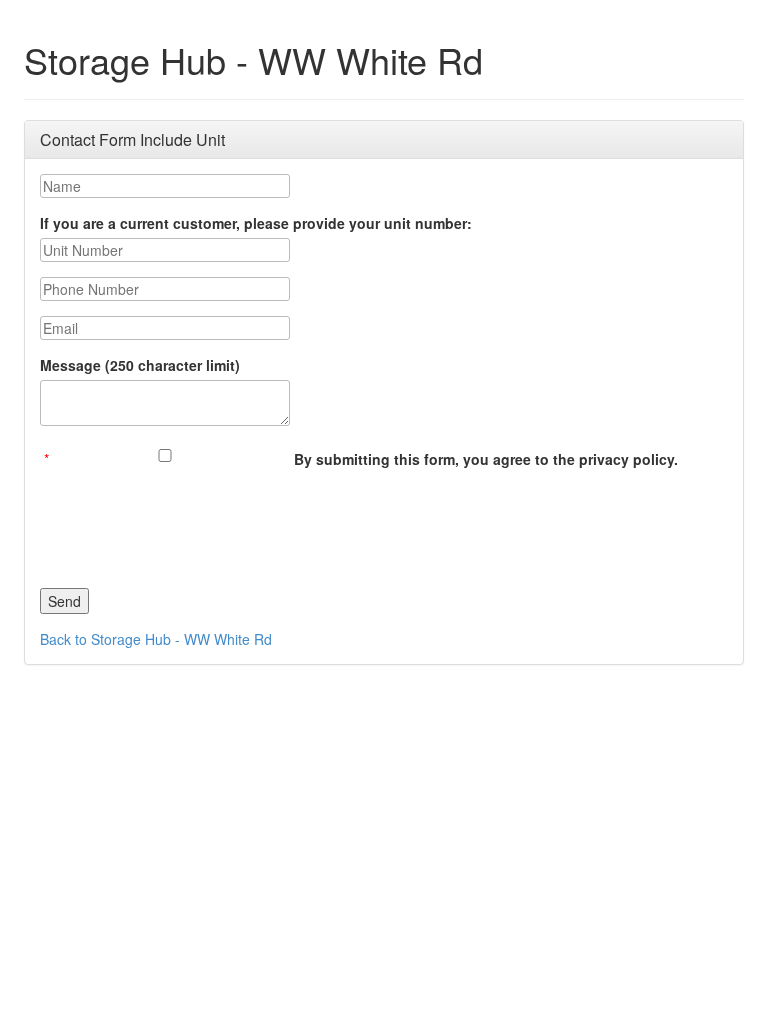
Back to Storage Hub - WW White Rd (156, 639)
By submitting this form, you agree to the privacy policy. (486, 459)
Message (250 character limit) (140, 365)
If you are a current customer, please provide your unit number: (256, 223)
